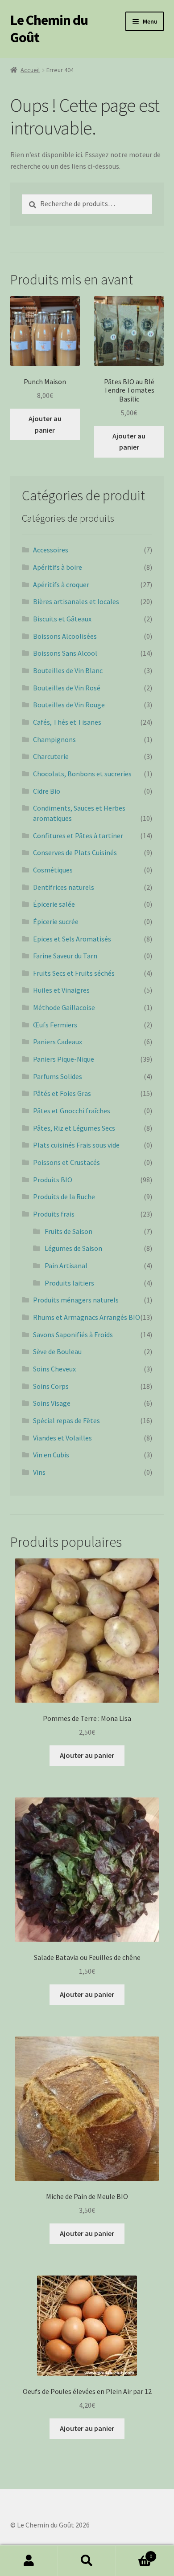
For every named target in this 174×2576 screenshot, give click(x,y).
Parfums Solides (58, 1076)
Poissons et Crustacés (66, 1162)
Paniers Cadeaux (58, 1042)
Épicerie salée (54, 904)
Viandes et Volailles (62, 1438)
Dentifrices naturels (64, 887)
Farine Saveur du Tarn (65, 956)
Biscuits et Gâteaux (62, 619)
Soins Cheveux (54, 1369)
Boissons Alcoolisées (65, 636)
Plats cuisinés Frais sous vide (76, 1145)
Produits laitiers (69, 1283)
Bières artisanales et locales (76, 601)
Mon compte (29, 2561)
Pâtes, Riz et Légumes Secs (74, 1128)
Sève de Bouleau (57, 1351)
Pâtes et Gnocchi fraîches (72, 1111)
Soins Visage (52, 1403)
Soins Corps (51, 1386)
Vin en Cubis (51, 1455)
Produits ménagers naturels (76, 1300)
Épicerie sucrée (56, 921)
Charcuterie (51, 756)
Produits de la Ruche (64, 1197)
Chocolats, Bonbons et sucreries (82, 774)
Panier (134, 2553)
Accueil (30, 70)
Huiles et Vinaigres (61, 990)
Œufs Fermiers (55, 1025)
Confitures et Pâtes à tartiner (78, 836)
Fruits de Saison (68, 1231)
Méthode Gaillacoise (64, 1007)
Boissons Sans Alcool (65, 653)
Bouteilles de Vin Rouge (69, 705)
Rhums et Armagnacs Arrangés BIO (87, 1317)
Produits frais (54, 1214)
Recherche (87, 2561)
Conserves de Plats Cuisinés (75, 852)
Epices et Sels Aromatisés (72, 939)
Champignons (54, 739)
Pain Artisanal (66, 1266)
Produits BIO (53, 1180)
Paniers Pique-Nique (64, 1059)
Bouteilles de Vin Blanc (68, 670)
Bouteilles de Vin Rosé (67, 688)
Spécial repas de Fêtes (66, 1420)
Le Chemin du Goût (49, 29)
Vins (39, 1472)
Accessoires (51, 550)
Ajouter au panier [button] (45, 424)
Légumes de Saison (73, 1248)
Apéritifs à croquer (61, 584)
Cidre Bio (47, 791)
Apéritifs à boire (58, 567)
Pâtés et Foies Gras (62, 1093)
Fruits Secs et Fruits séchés (74, 973)
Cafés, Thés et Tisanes (67, 722)
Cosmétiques (53, 870)
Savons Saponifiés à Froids (73, 1335)
